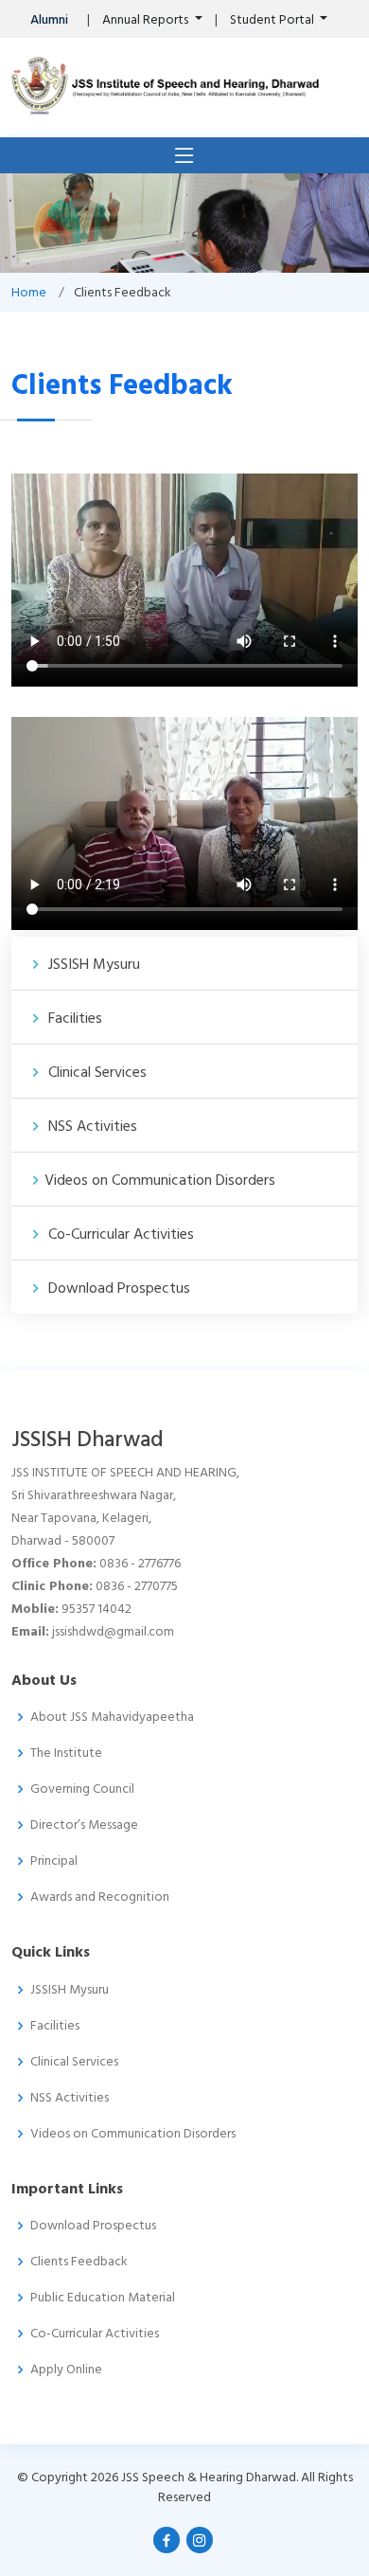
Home (29, 292)
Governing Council (82, 1789)
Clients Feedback (79, 2262)
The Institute (66, 1753)
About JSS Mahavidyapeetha (112, 1717)
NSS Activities (91, 1126)
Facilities (73, 1018)
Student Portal (273, 19)
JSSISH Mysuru (92, 964)
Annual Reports (147, 19)
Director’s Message (84, 1825)
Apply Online (66, 2370)
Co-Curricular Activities (119, 1234)
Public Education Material (103, 2298)
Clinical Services (96, 1072)
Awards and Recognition (100, 1897)
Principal (54, 1861)
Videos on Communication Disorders (160, 1180)
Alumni (49, 19)
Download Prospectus (117, 1288)
